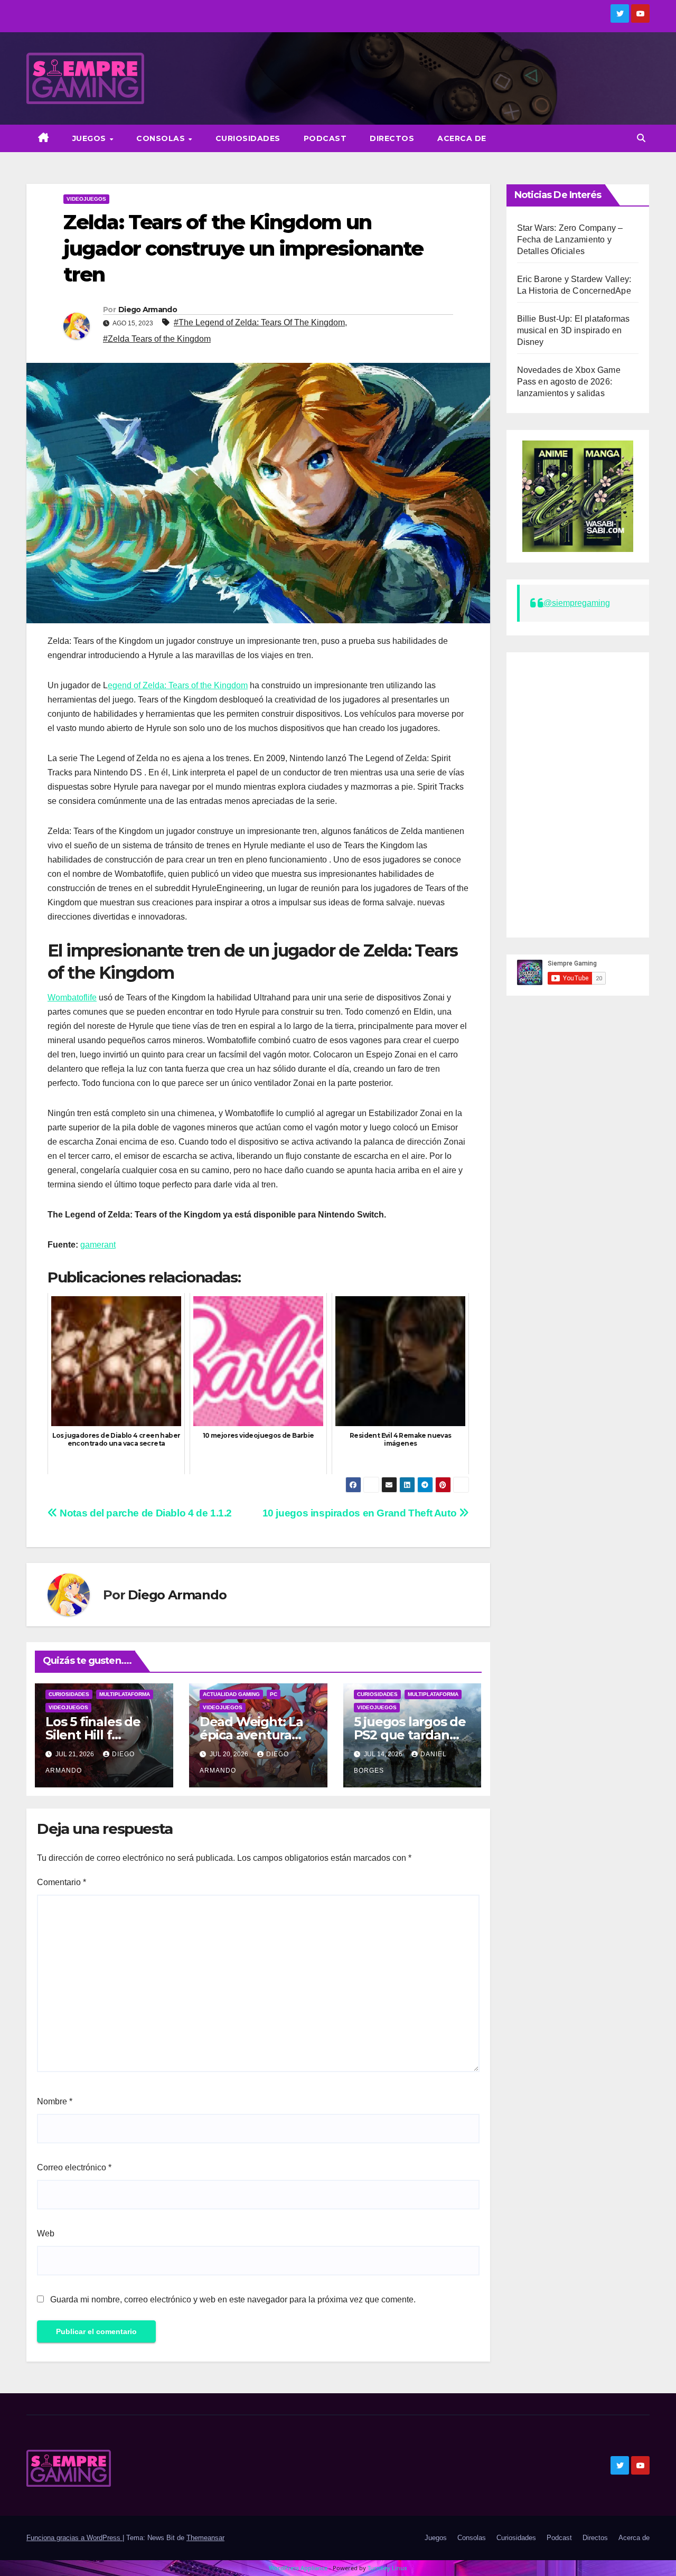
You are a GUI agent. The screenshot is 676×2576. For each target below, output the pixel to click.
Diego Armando (148, 310)
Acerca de (462, 138)
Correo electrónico (74, 2167)
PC (274, 1694)
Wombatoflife (72, 997)
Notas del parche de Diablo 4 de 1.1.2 (145, 1513)
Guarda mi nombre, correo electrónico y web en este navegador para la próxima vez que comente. (233, 2299)
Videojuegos (86, 199)
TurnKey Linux (387, 2568)
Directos (392, 138)
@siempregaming (577, 603)
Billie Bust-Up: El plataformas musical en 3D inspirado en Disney (574, 330)
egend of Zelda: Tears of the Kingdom (178, 685)
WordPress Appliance (298, 2568)
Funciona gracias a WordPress (74, 2538)
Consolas (162, 138)
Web (46, 2233)
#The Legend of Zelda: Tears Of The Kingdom (259, 322)
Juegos (91, 138)
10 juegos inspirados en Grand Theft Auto (361, 1513)
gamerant (98, 1245)
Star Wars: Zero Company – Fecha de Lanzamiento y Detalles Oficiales (570, 240)
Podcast (325, 138)
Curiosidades (248, 138)
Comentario (62, 1882)
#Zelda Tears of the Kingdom (157, 339)
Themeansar (205, 2538)
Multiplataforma (125, 1694)
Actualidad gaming (231, 1694)
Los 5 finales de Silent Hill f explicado (93, 1735)
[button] (641, 138)
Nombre (55, 2101)
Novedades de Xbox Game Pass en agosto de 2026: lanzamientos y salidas (569, 382)
